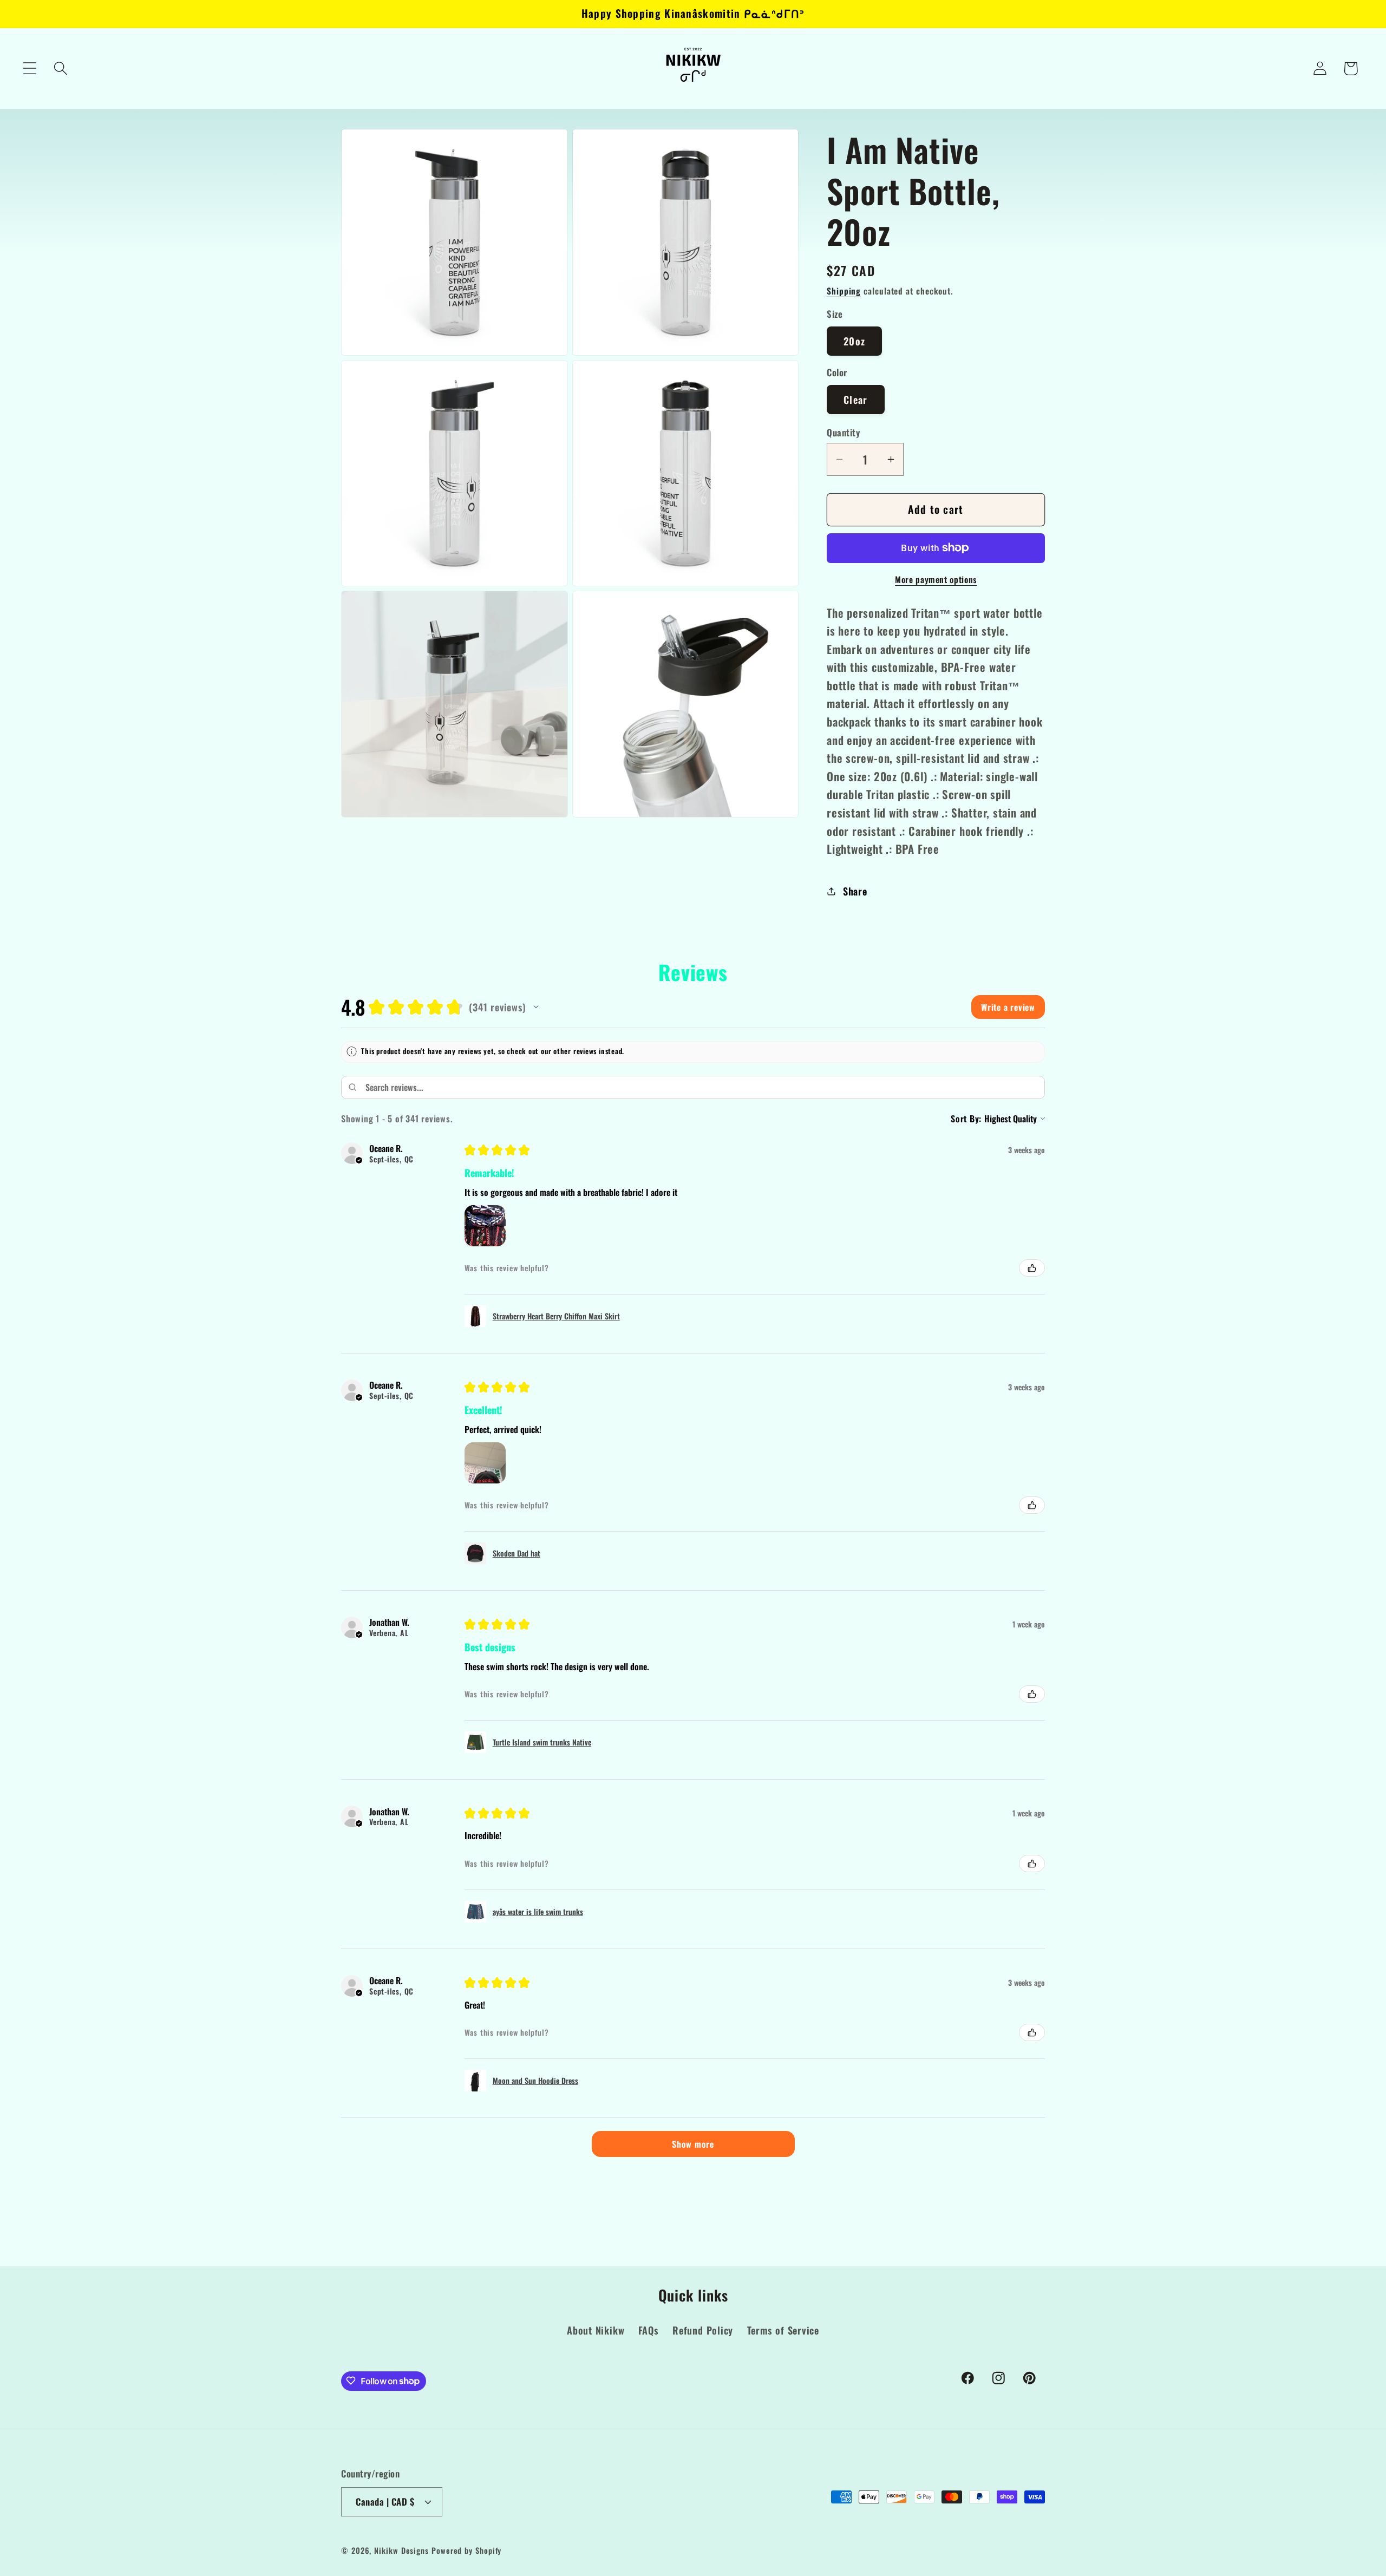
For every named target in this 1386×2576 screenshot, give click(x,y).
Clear (856, 399)
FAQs (649, 2330)
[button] (30, 68)
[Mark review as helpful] (1032, 1268)
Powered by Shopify (466, 2550)
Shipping (844, 291)
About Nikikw (596, 2330)
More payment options (936, 580)
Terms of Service (783, 2330)
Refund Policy (703, 2330)
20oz (854, 341)
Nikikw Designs (401, 2550)
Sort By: (966, 1119)
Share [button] (855, 891)
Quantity (843, 432)
